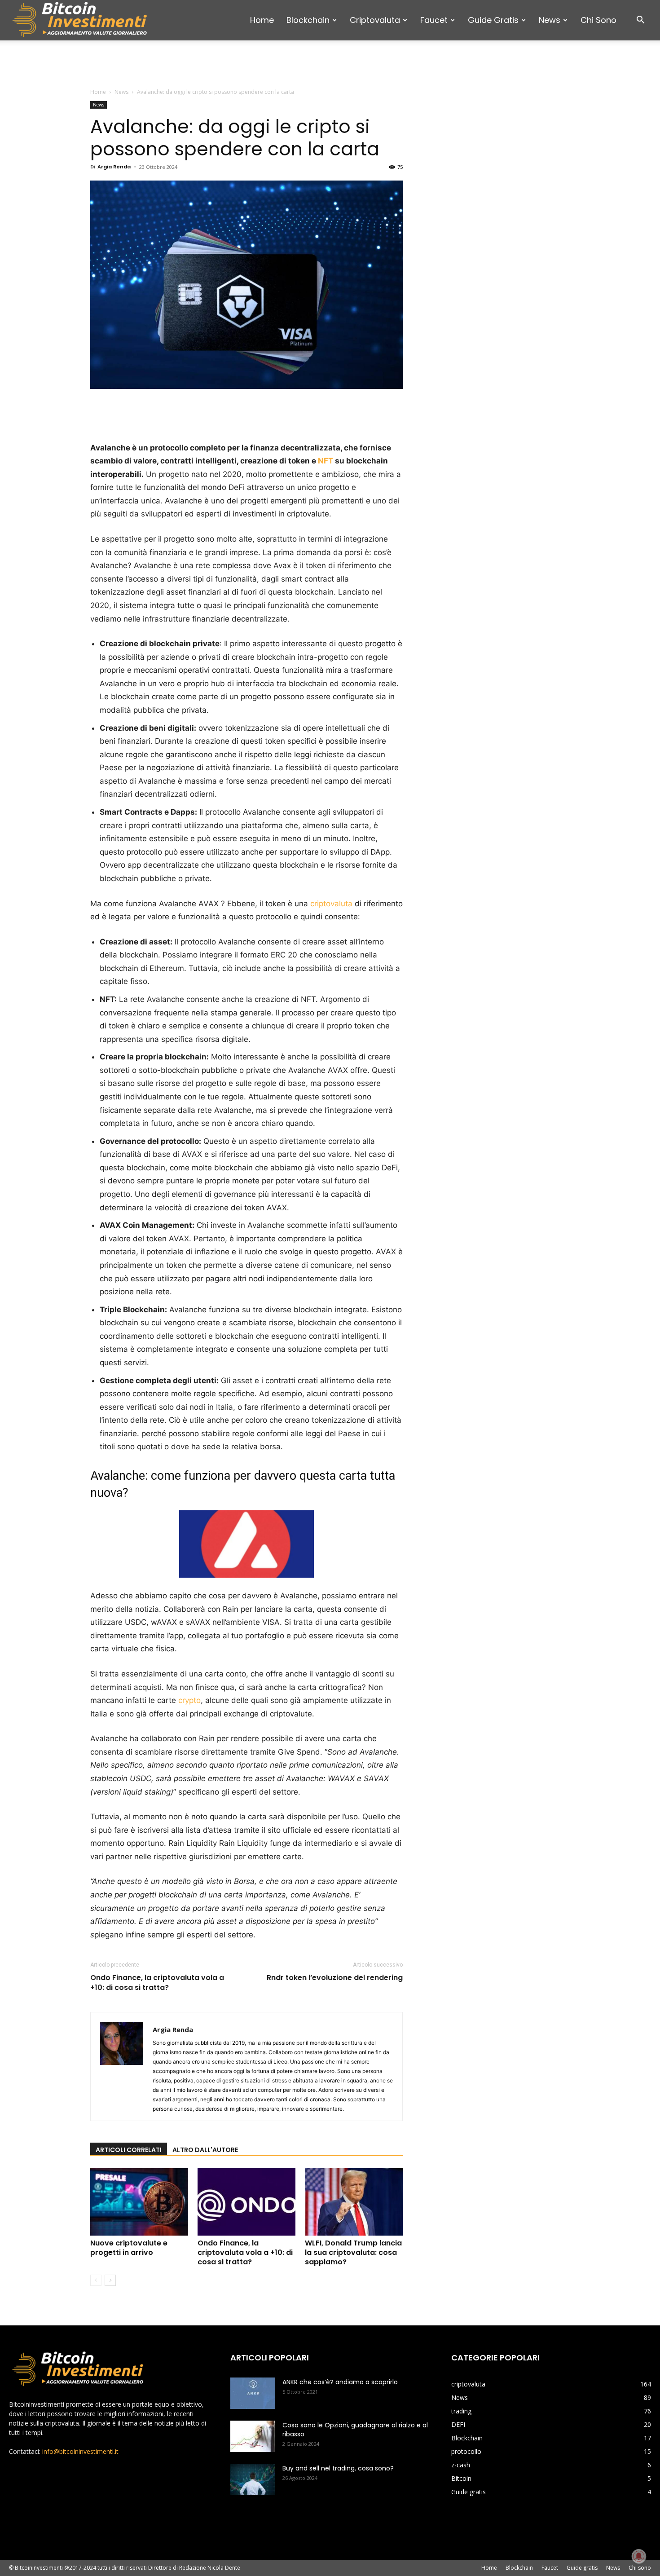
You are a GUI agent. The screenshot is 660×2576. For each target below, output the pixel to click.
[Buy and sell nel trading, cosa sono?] (253, 2479)
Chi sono (598, 20)
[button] (640, 21)
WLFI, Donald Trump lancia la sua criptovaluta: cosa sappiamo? (353, 2252)
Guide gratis (493, 20)
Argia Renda (114, 167)
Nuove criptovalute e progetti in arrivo (129, 2248)
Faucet (434, 20)
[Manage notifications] (639, 2556)
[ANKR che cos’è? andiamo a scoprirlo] (253, 2393)
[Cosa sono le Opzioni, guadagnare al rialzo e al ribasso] (253, 2436)
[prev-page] (96, 2280)
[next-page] (110, 2280)
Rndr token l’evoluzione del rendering (335, 1978)
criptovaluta (375, 20)
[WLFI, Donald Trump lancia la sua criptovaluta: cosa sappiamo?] (354, 2202)
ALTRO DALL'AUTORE (205, 2150)
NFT (326, 461)
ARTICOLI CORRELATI (129, 2150)
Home (262, 20)
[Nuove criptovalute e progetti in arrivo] (139, 2202)
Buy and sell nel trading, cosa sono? (338, 2468)
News (550, 20)
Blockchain (308, 20)
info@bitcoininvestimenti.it (80, 2451)
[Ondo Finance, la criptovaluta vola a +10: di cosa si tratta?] (246, 2202)
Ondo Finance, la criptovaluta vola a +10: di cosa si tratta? (157, 1983)
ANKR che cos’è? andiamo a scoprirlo (340, 2382)
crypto (189, 1700)
